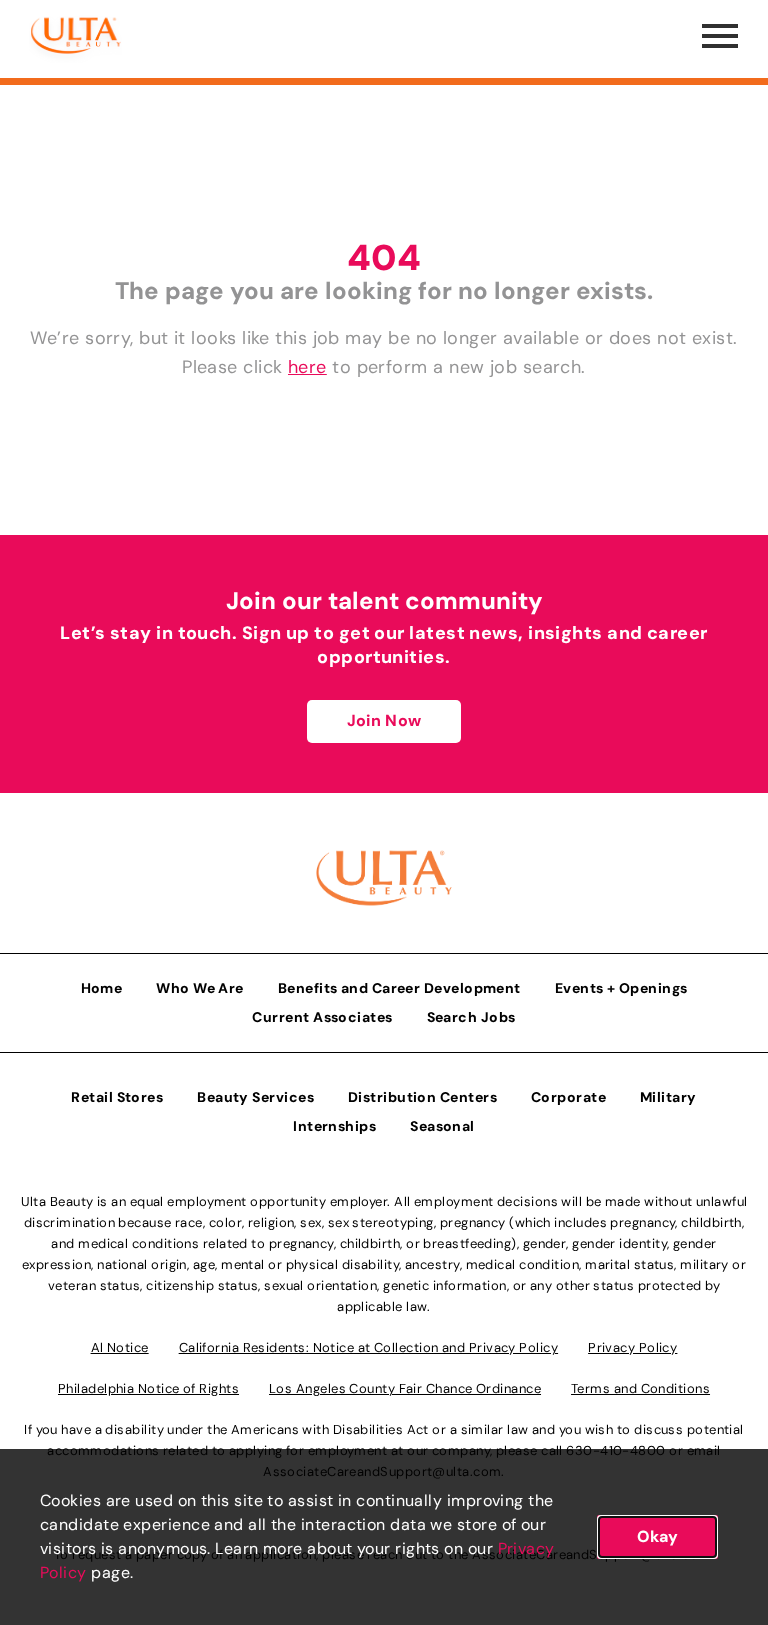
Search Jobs (471, 1017)
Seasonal (442, 1126)
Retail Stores (117, 1097)
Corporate (568, 1097)
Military (668, 1097)
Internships (334, 1126)
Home (102, 988)
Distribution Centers (422, 1097)
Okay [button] (657, 1536)
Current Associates (322, 1017)
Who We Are (200, 988)
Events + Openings (621, 988)
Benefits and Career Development (399, 988)
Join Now (384, 720)
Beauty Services (255, 1097)
